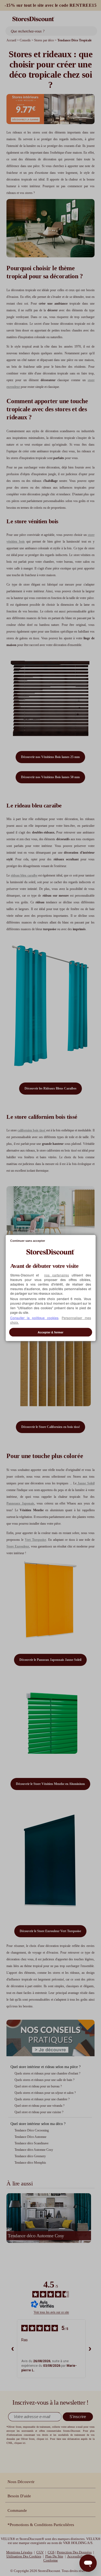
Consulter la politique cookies (34, 1317)
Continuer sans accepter (28, 1241)
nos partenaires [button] (57, 1275)
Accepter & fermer (50, 1332)
